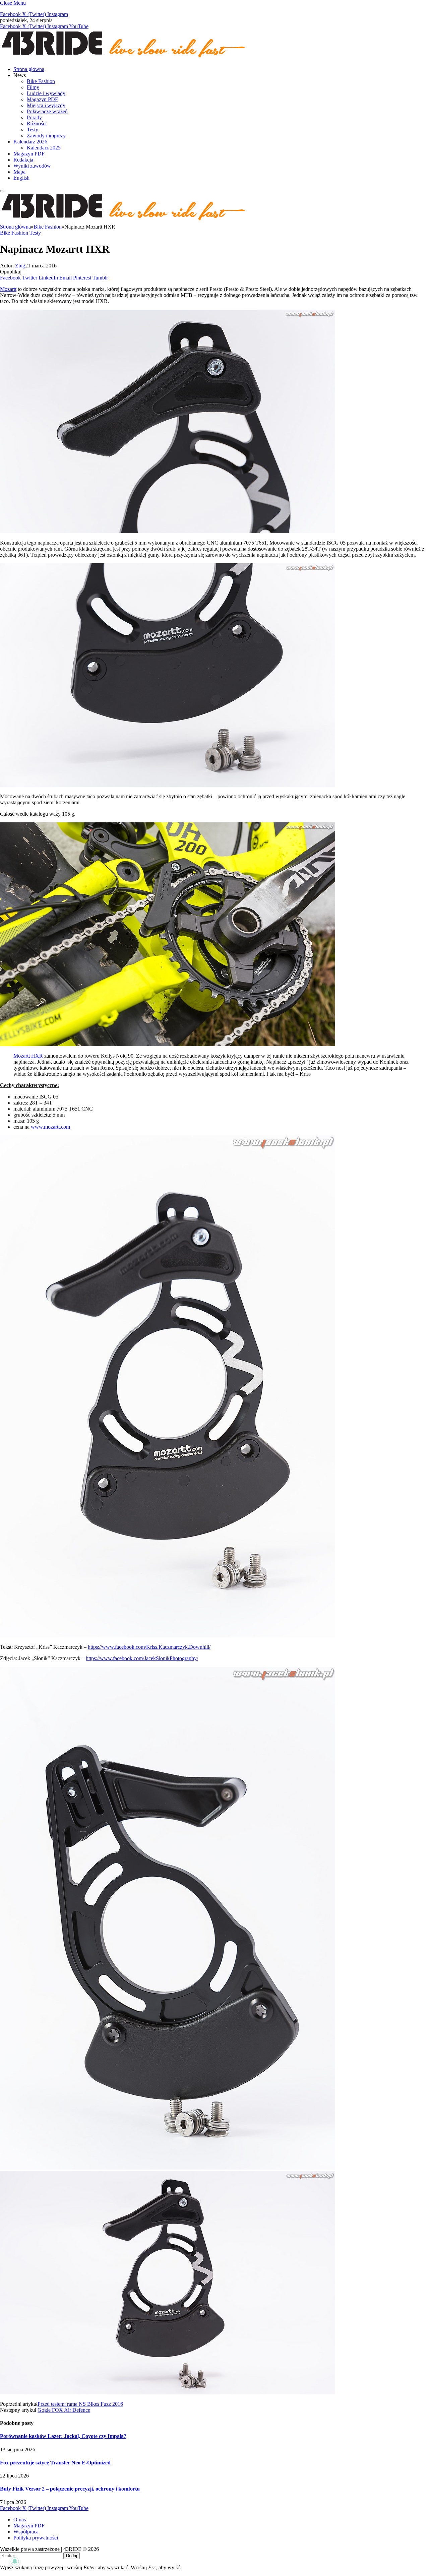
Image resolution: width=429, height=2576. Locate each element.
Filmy (33, 87)
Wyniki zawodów (32, 166)
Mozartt (8, 289)
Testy (33, 130)
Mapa (19, 172)
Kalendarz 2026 (30, 142)
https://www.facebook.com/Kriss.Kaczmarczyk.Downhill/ (149, 1647)
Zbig (20, 266)
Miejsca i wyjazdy (46, 105)
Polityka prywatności (36, 2538)
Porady (34, 117)
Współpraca (26, 2532)
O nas (20, 2520)
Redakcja (23, 160)
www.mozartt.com (50, 1127)
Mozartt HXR (28, 1056)
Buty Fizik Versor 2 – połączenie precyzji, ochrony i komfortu (70, 2489)
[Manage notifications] (15, 2561)
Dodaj (72, 2556)
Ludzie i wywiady (46, 93)
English (21, 178)
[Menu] (3, 191)
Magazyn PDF (42, 99)
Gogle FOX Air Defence (64, 2410)
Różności (37, 123)
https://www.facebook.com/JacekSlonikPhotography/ (142, 1658)
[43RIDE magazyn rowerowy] (124, 58)
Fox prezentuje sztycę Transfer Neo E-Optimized (55, 2463)
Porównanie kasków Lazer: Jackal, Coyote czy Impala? (63, 2436)
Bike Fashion (41, 81)
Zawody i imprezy (46, 136)
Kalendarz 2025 (44, 148)
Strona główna (29, 69)
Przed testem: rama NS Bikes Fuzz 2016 (80, 2404)
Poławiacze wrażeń (47, 111)
